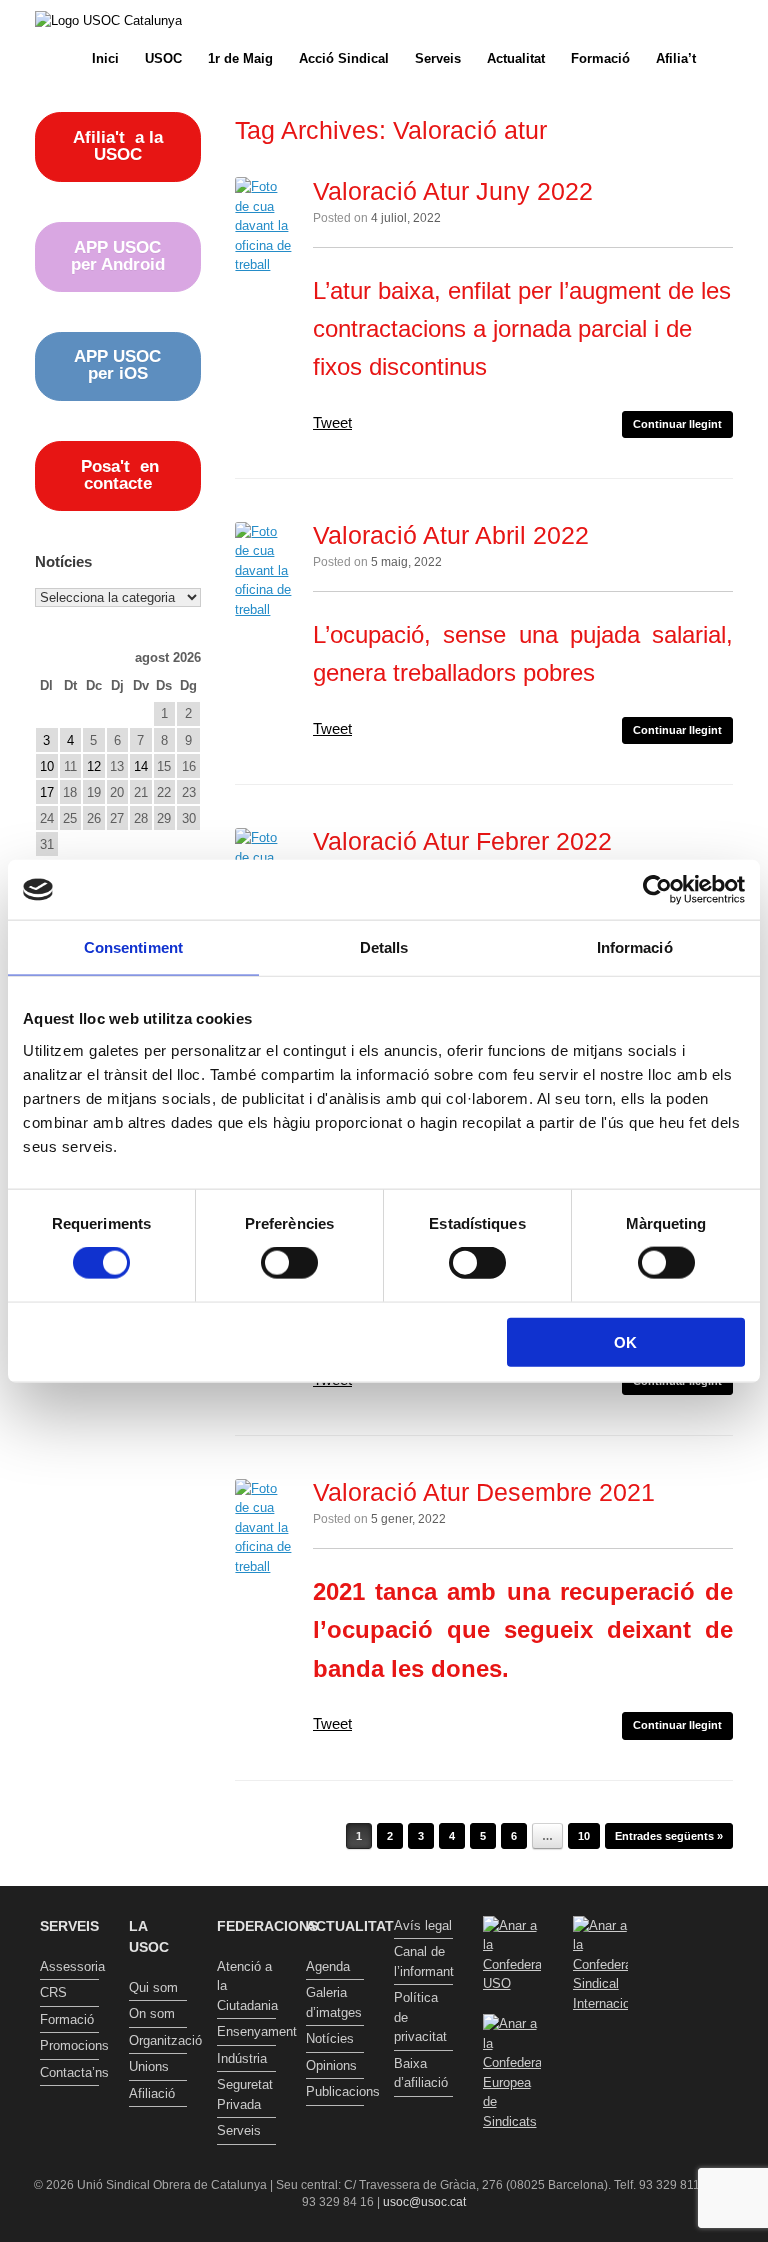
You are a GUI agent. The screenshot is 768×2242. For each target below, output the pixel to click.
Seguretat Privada (245, 2094)
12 (94, 766)
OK (625, 1341)
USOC (163, 58)
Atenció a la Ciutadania (246, 1986)
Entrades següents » (669, 1836)
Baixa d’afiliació (421, 2073)
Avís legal (423, 1925)
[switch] (289, 1263)
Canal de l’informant (423, 1961)
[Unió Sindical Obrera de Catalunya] (108, 20)
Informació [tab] (635, 947)
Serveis (438, 58)
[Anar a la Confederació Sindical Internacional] (600, 1965)
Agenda (328, 1966)
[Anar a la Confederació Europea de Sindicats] (512, 2121)
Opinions (331, 2065)
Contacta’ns (69, 2072)
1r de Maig (240, 58)
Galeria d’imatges (334, 2002)
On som (152, 2013)
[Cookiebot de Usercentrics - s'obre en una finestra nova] (657, 890)
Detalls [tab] (384, 947)
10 (584, 1836)
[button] (738, 58)
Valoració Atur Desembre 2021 (484, 1492)
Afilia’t (676, 58)
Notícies (330, 2038)
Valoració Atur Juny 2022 (453, 191)
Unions (149, 2066)
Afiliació (152, 2093)
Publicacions (335, 2091)
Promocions (69, 2045)
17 (47, 792)
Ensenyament (246, 2031)
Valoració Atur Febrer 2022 (462, 841)
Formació (600, 58)
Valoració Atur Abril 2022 (451, 535)
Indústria (242, 2058)
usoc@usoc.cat (424, 2202)
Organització (158, 2040)
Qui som (153, 1987)
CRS (53, 1992)
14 (141, 766)
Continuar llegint (677, 424)
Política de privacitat (420, 2017)
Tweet (332, 422)
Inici (105, 58)
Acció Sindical (344, 58)
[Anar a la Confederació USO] (512, 1983)
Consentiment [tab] (133, 947)
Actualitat (516, 58)
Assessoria (69, 1966)
